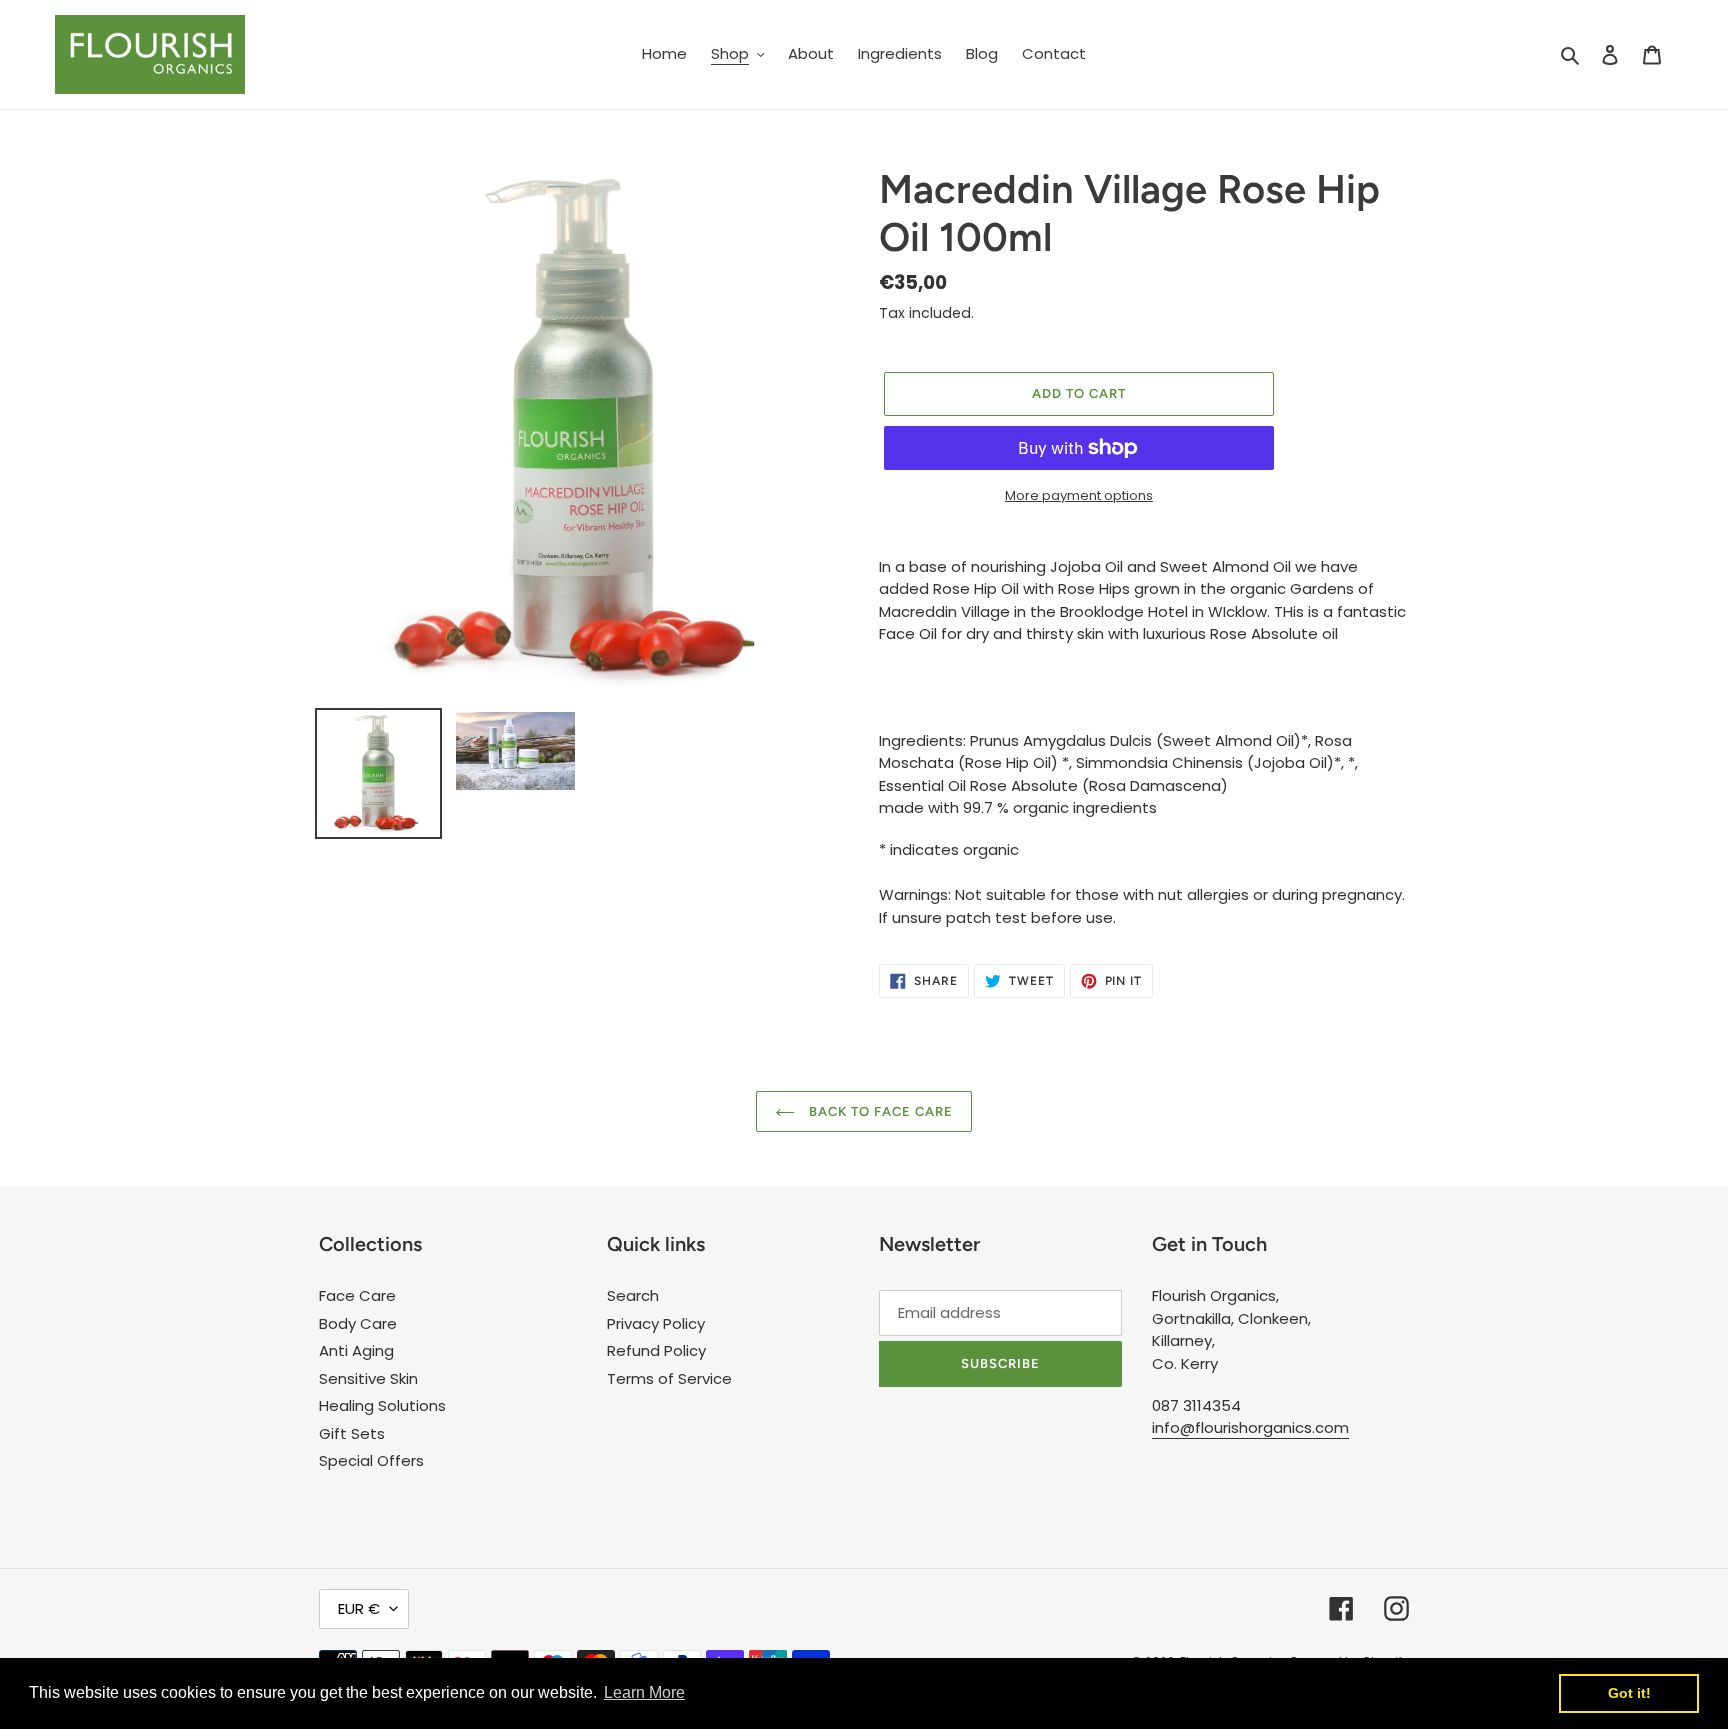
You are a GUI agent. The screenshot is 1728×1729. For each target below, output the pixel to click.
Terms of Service (669, 1378)
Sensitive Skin (368, 1378)
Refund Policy (656, 1350)
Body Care (358, 1323)
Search (633, 1295)
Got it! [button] (1629, 1693)
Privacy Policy (656, 1323)
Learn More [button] (644, 1692)
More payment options (1079, 495)
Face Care (357, 1295)
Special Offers (371, 1460)
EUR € (359, 1608)
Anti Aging (356, 1350)
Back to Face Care (879, 1111)
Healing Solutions (382, 1405)
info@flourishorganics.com (1250, 1427)
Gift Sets (352, 1433)
